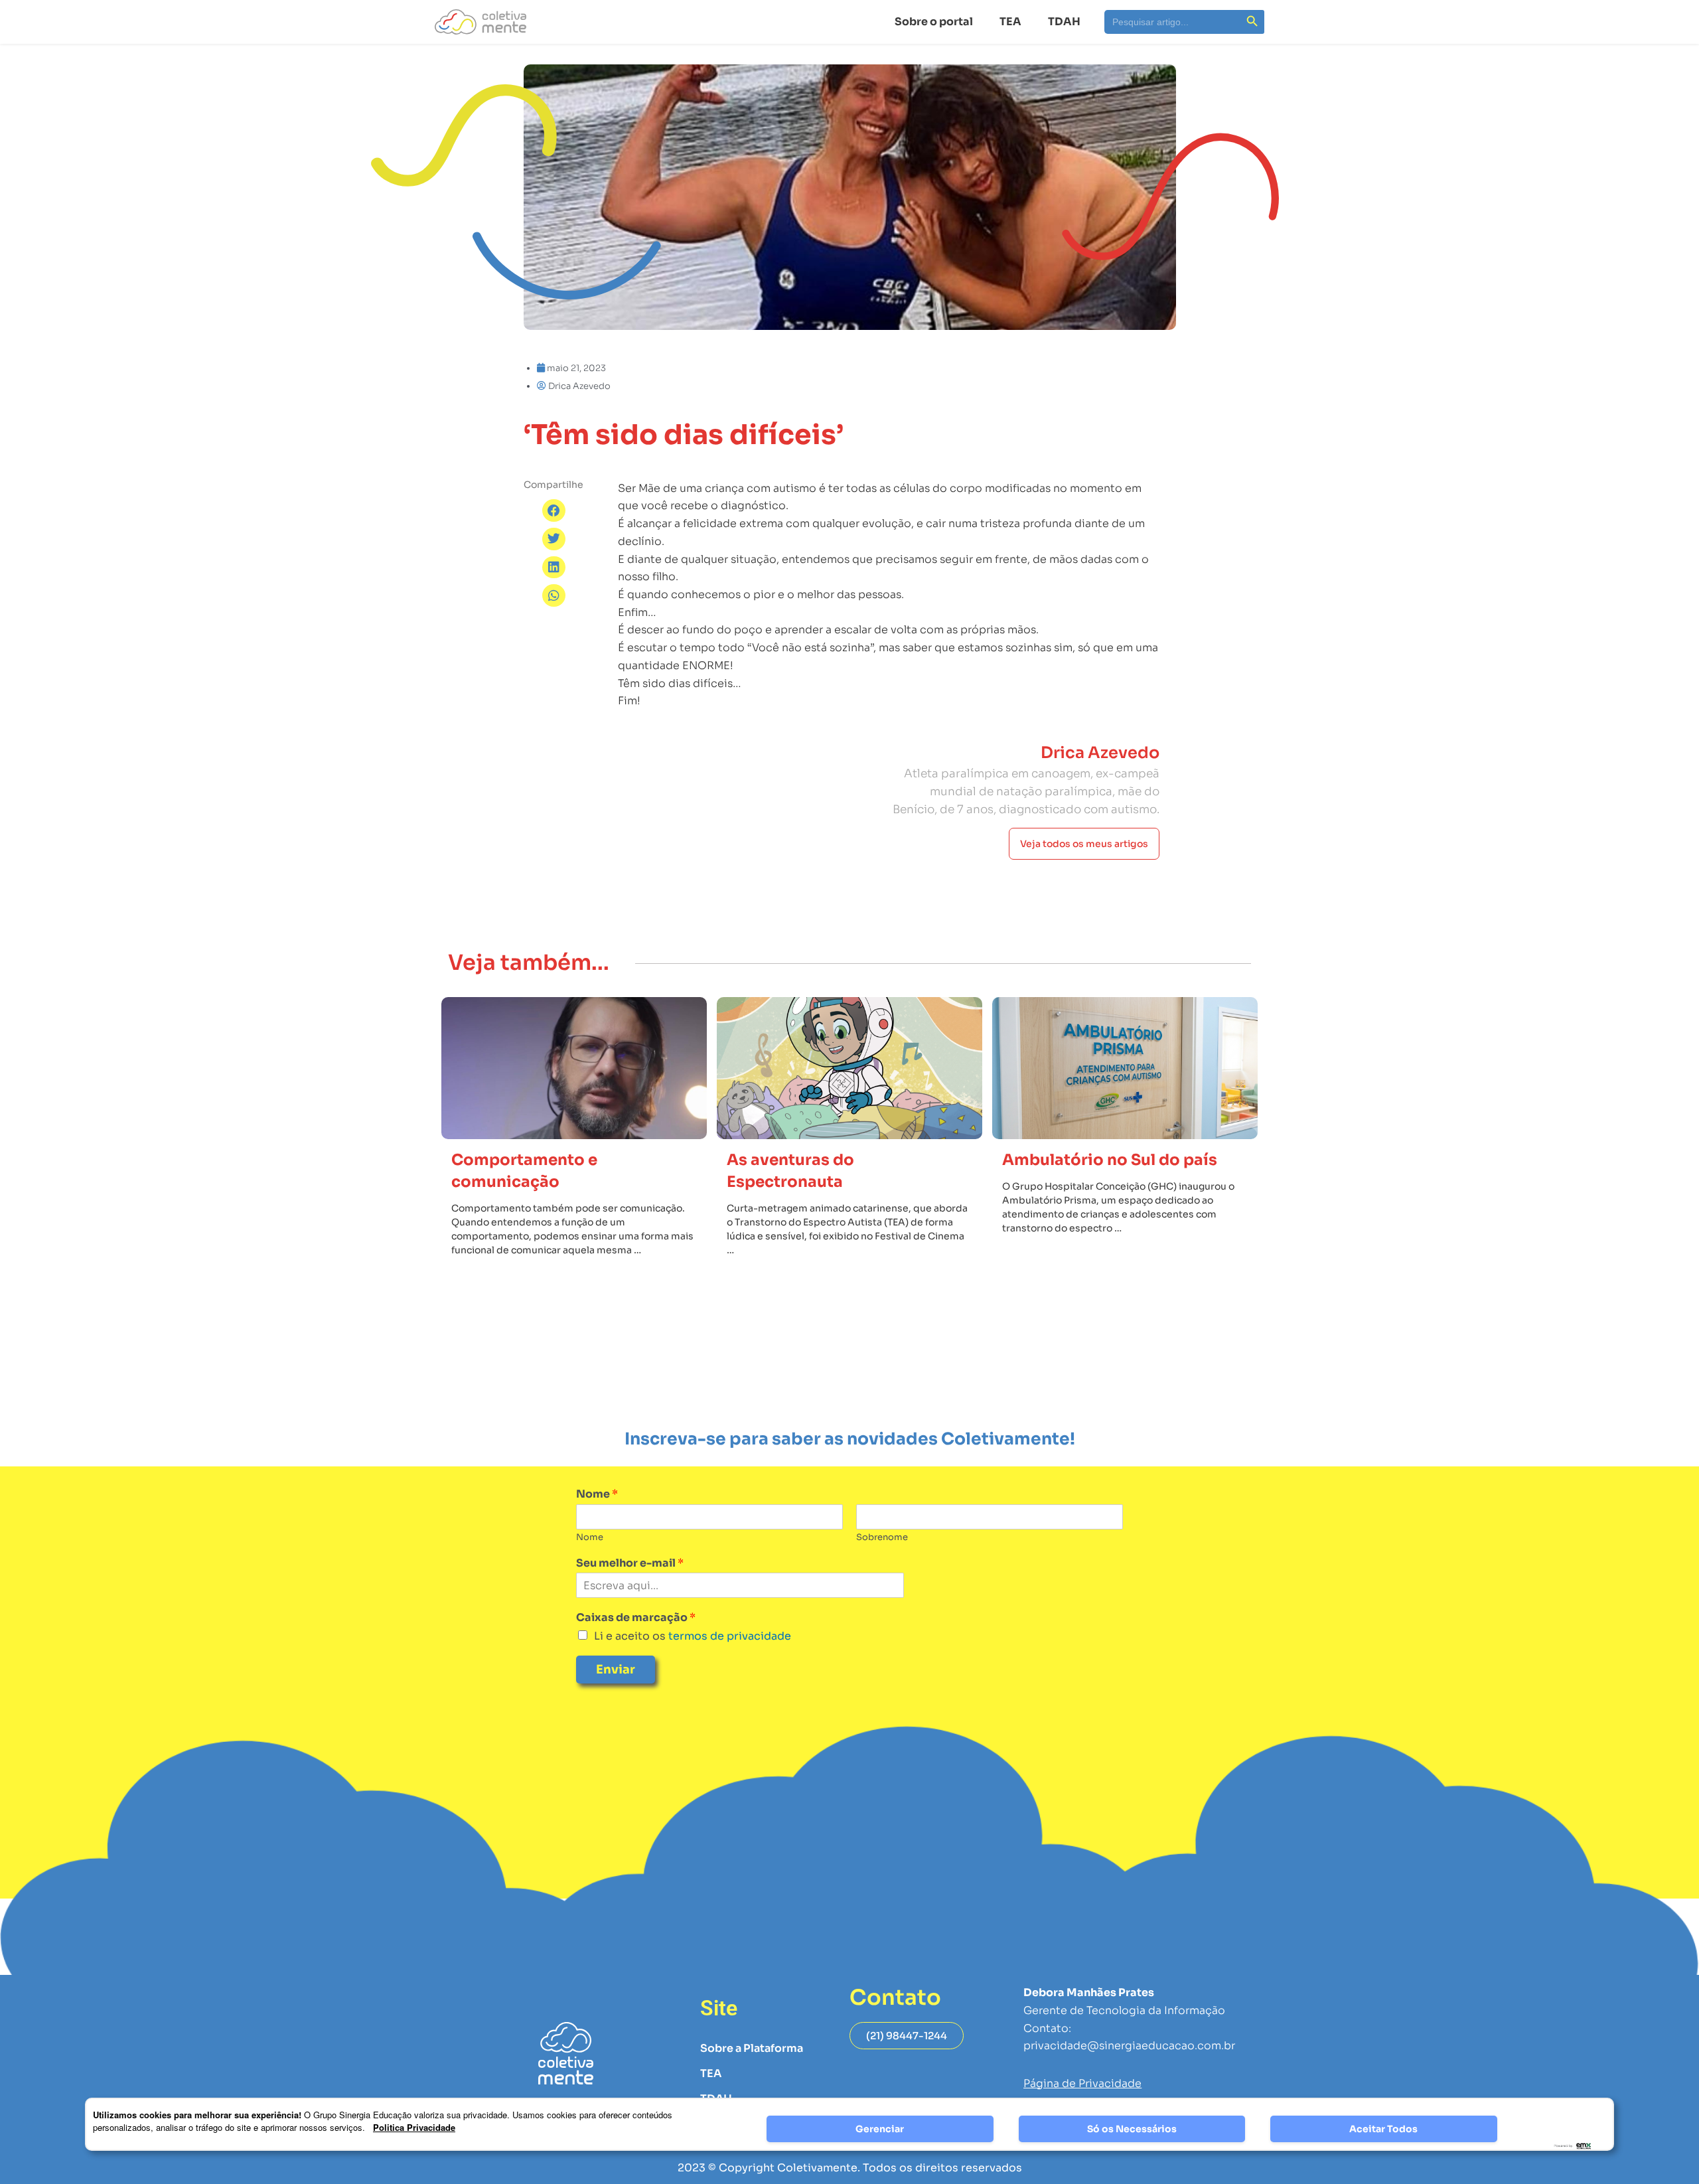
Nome (597, 1494)
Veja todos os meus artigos (1084, 844)
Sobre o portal (934, 22)
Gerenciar (880, 2129)
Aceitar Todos (1383, 2129)
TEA (1010, 22)
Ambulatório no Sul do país (1110, 1160)
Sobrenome (882, 1537)
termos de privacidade (728, 1636)
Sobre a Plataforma (752, 2048)
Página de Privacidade (1082, 2083)
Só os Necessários (1132, 2129)
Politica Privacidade (414, 2127)
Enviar (616, 1670)
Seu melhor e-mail (630, 1563)
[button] (554, 510)
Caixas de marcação (636, 1618)
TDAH (1064, 22)
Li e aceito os (693, 1636)
